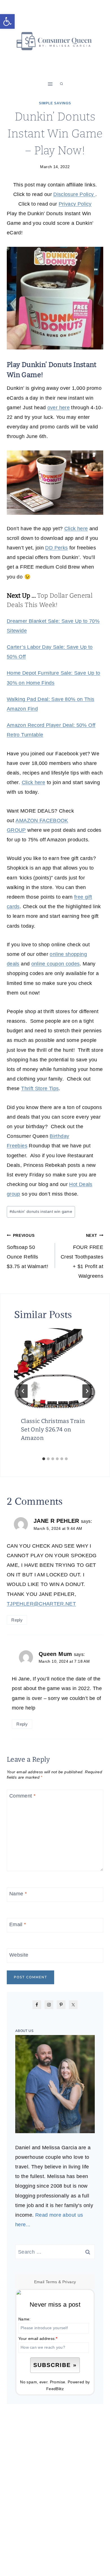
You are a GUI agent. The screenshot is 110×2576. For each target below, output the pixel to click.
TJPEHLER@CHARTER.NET (41, 1604)
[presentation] (55, 1369)
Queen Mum (55, 1654)
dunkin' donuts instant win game (41, 1211)
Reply (17, 1620)
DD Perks (56, 548)
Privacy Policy (75, 204)
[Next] (87, 1391)
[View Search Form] (61, 84)
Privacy (69, 2282)
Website (19, 1955)
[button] (7, 21)
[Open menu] (50, 84)
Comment (22, 1796)
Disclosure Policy (74, 194)
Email (18, 1924)
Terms (51, 2282)
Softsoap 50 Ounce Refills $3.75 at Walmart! (27, 1251)
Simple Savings (55, 103)
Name (18, 1894)
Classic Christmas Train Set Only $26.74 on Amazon (53, 1429)
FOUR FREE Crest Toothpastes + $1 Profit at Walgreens (82, 1256)
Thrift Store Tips (40, 1088)
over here (59, 408)
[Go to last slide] (23, 1391)
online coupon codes (56, 964)
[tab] (44, 1459)
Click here (76, 529)
